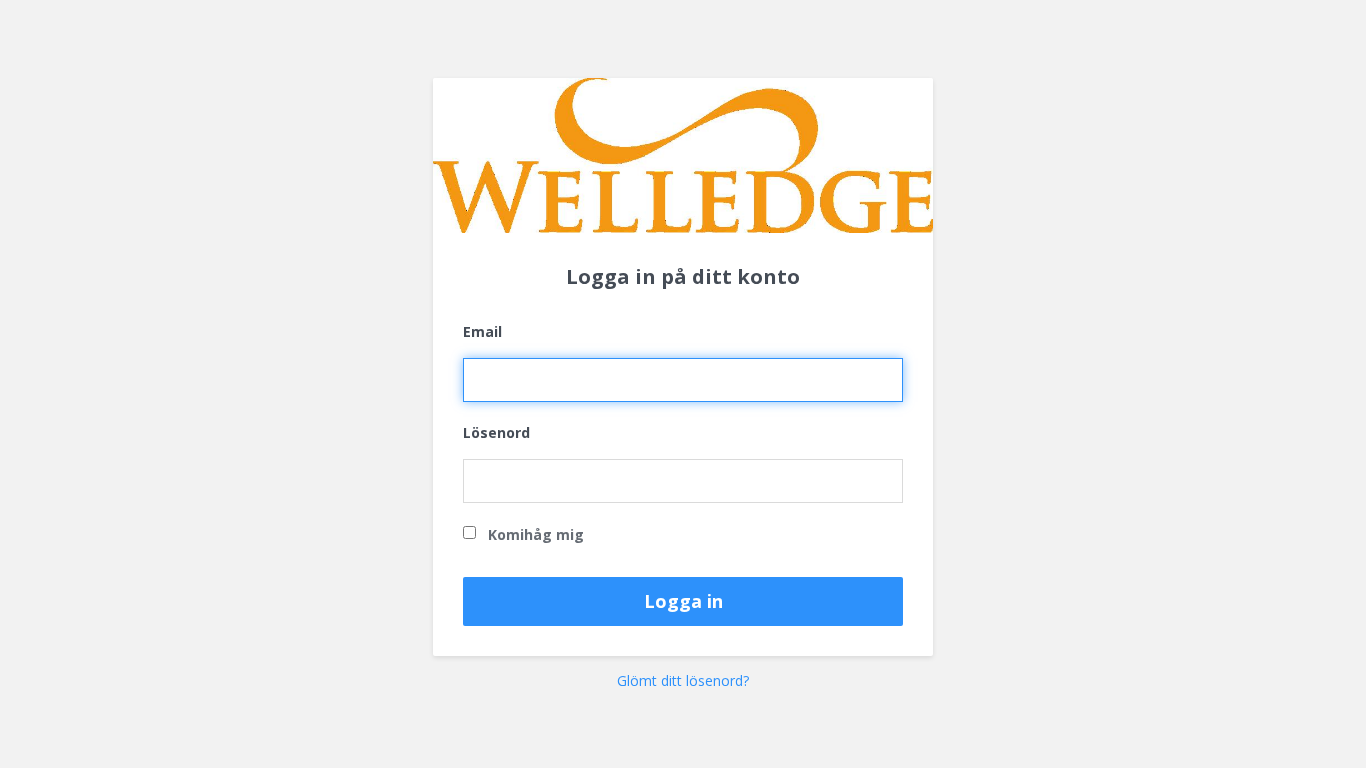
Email (482, 331)
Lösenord (496, 432)
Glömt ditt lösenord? (683, 680)
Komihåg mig (534, 534)
